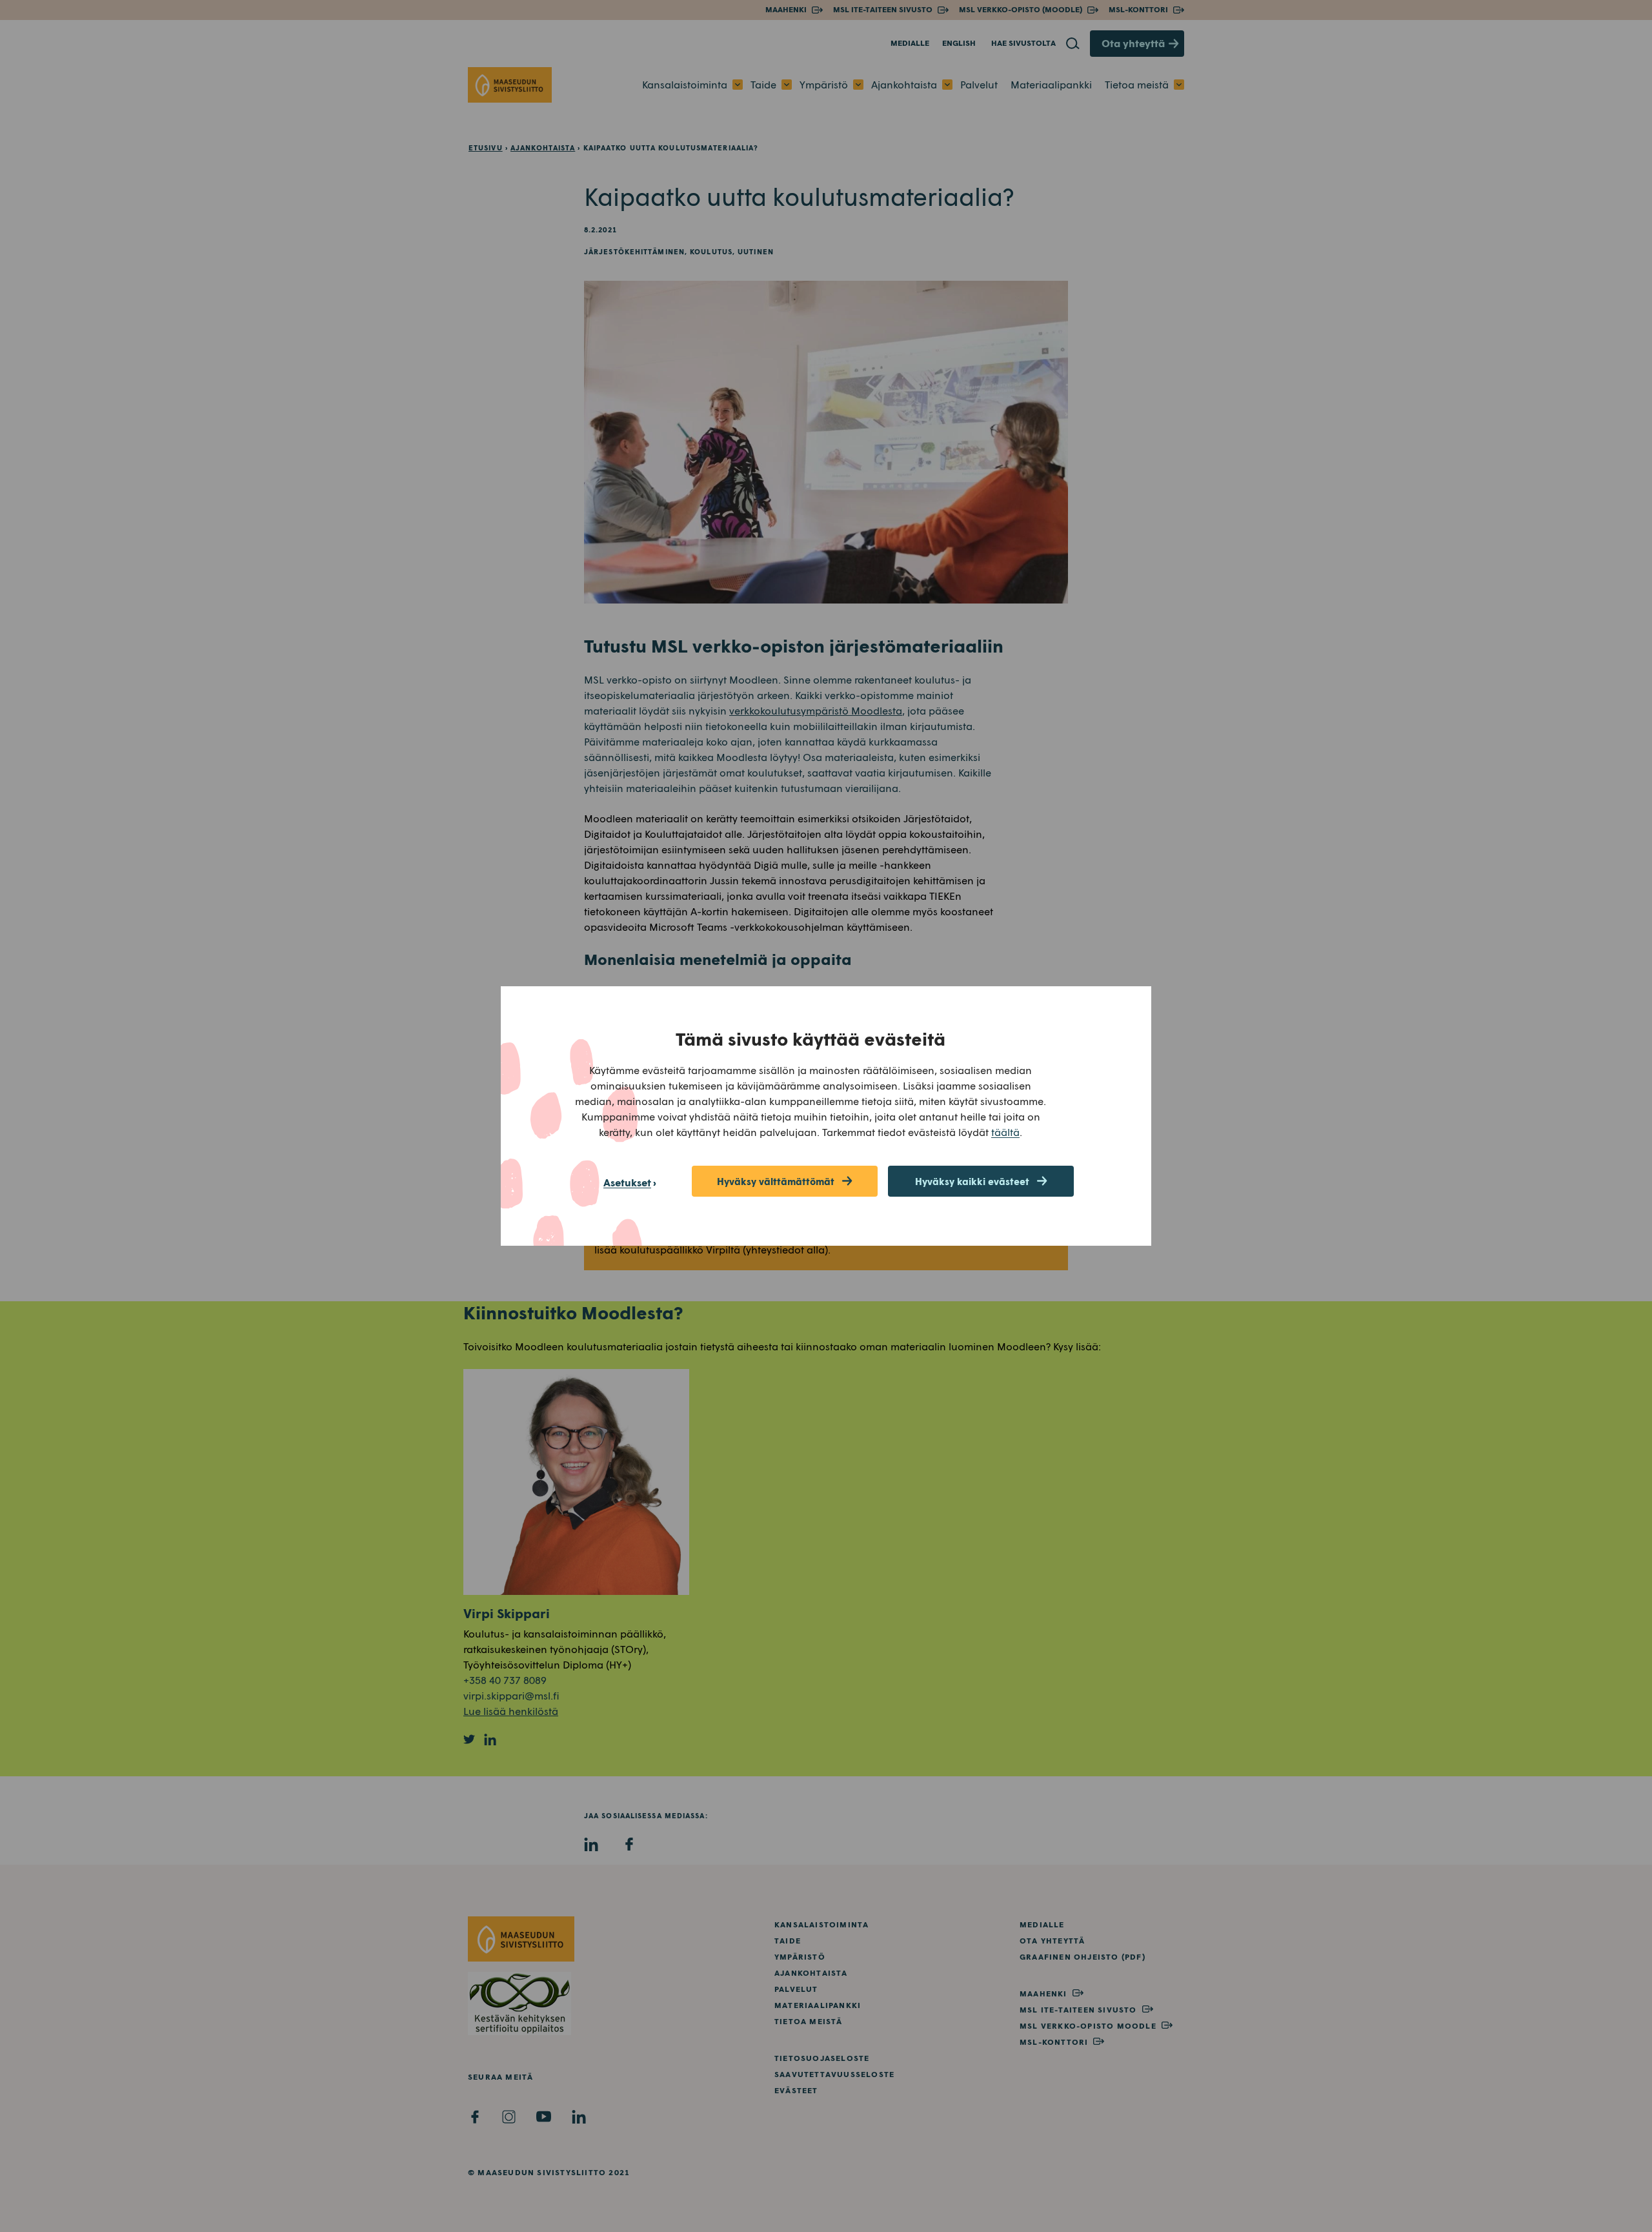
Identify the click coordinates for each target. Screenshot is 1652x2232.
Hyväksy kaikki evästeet (972, 1181)
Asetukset (627, 1182)
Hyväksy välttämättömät (776, 1181)
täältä (1005, 1132)
